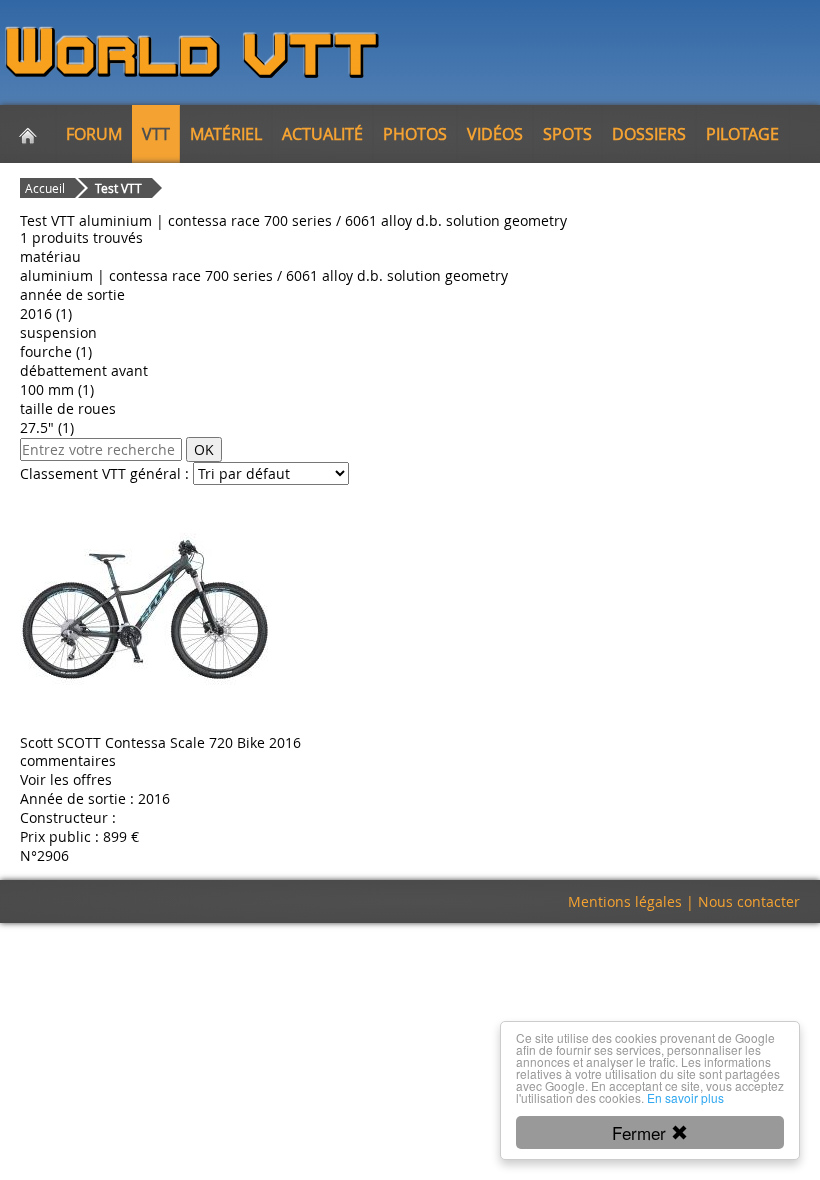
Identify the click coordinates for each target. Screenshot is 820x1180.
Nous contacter (749, 901)
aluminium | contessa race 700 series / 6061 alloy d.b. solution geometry (264, 275)
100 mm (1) (57, 389)
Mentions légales (625, 901)
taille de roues (68, 408)
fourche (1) (56, 351)
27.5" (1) (47, 427)
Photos (415, 134)
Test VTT (118, 188)
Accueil (45, 188)
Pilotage (742, 134)
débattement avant (84, 370)
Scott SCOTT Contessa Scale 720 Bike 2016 (160, 742)
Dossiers (649, 134)
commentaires (68, 760)
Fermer (641, 1132)
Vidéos (495, 134)
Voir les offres (66, 779)
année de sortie (72, 294)
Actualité (322, 134)
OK (204, 449)
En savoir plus (685, 1097)
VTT (156, 134)
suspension (58, 332)
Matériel (226, 134)
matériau (50, 256)
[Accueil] (28, 134)
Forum (94, 134)
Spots (567, 134)
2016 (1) (46, 313)
